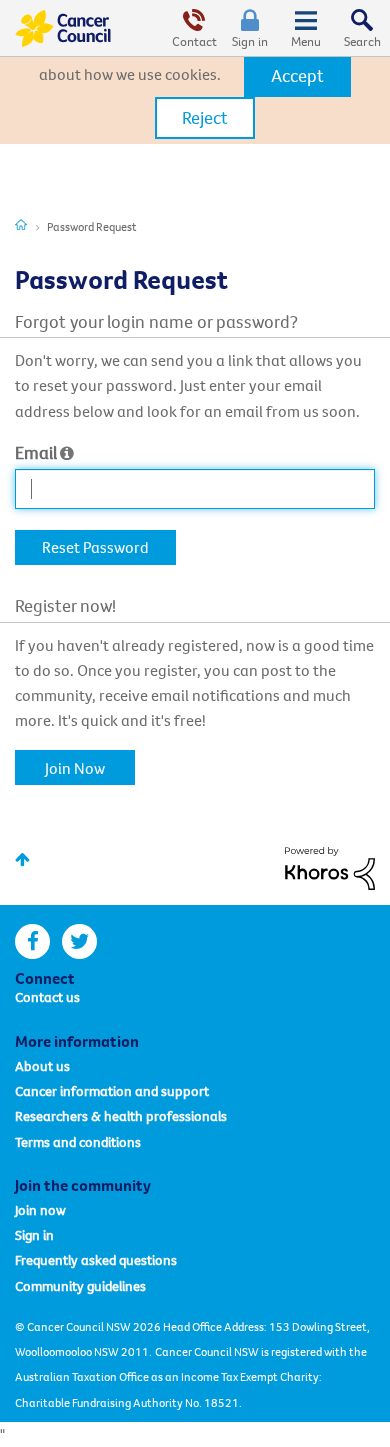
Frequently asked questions (96, 1260)
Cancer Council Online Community (63, 28)
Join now (40, 1210)
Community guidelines (80, 1286)
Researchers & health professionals (121, 1116)
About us (42, 1066)
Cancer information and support (112, 1091)
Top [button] (22, 859)
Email (36, 452)
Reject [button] (205, 117)
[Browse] (306, 28)
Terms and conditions (78, 1142)
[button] (297, 76)
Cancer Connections (21, 224)
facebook (32, 941)
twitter (79, 941)
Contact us (47, 997)
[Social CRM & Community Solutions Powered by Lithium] (330, 866)
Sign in (250, 41)
